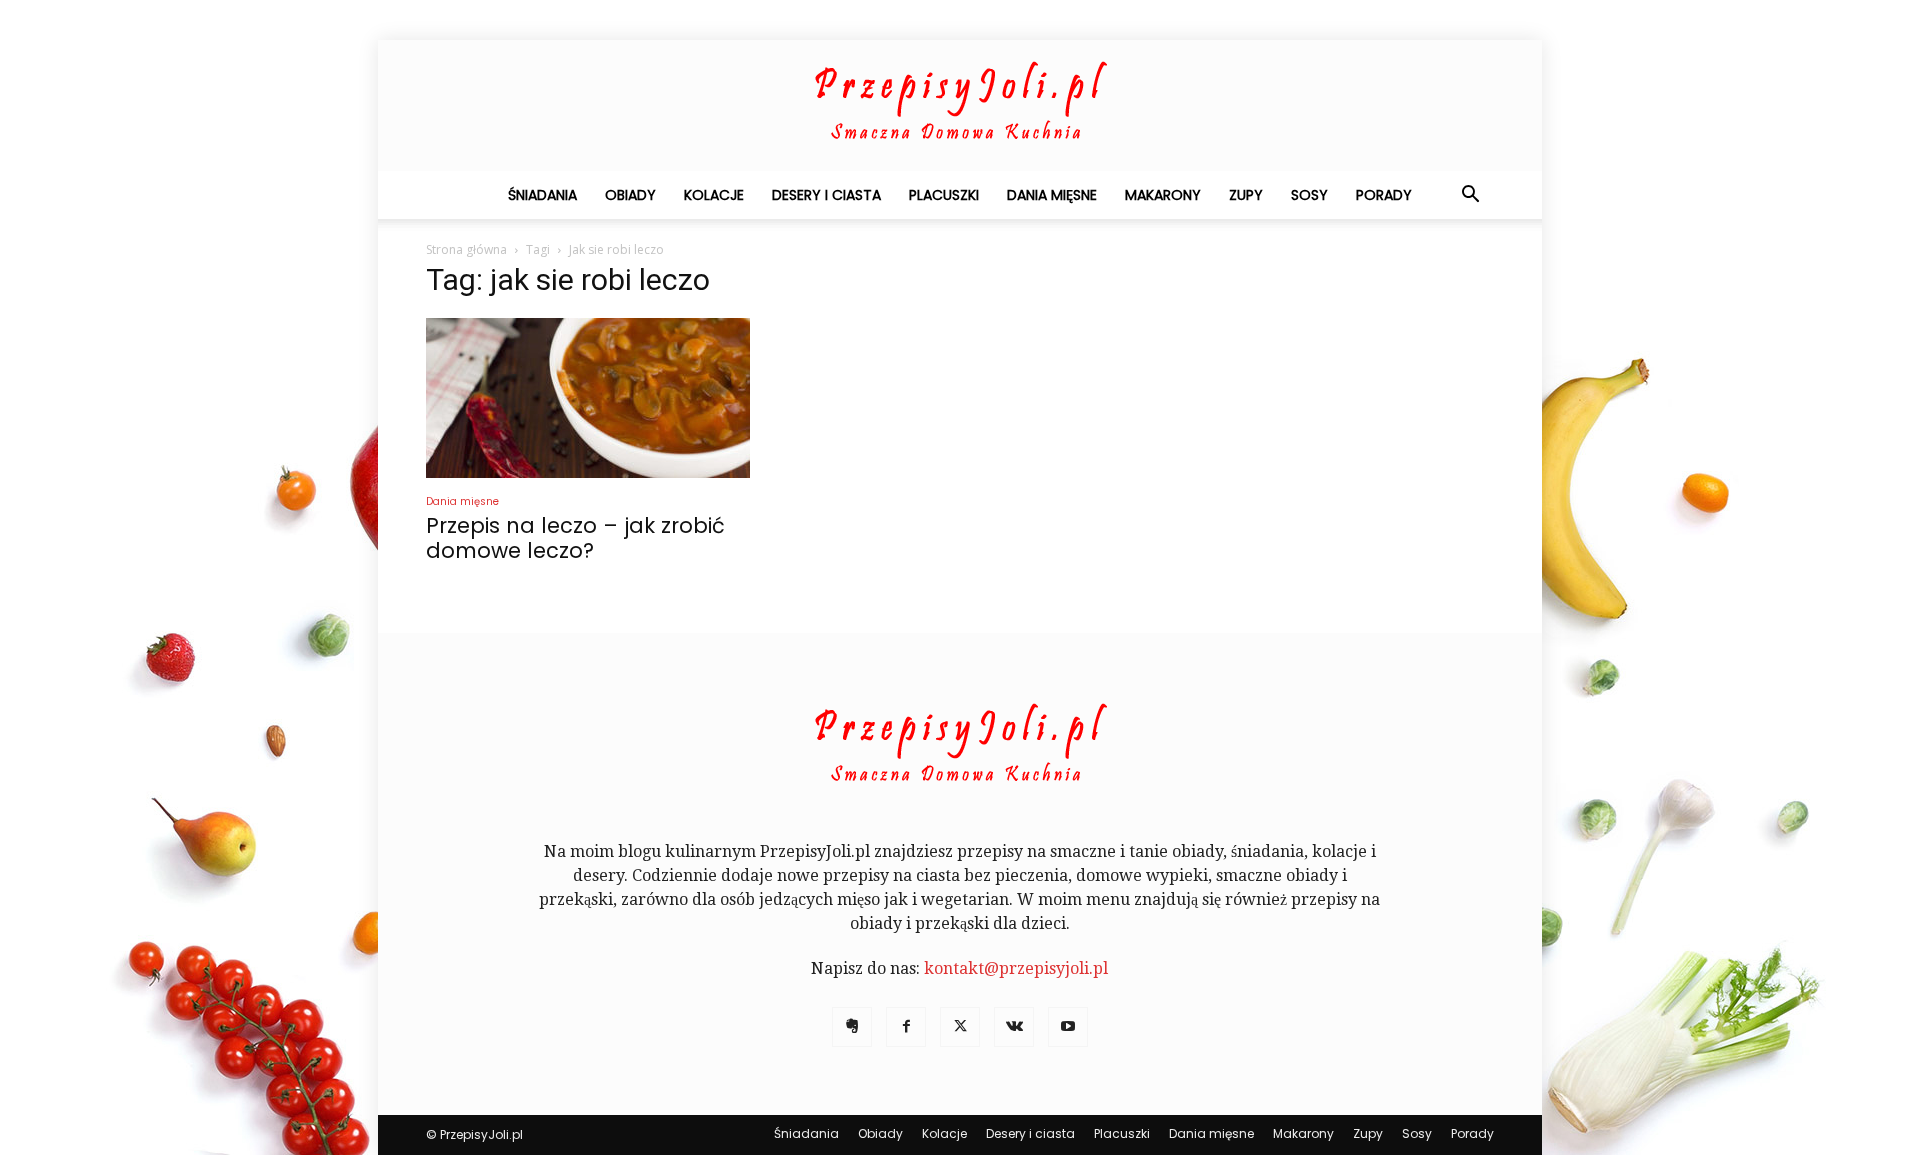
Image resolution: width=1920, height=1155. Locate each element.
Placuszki (944, 195)
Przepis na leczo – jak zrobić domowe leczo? (575, 538)
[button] (1470, 196)
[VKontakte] (1014, 1027)
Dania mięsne (1052, 195)
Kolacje (714, 195)
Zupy (1246, 195)
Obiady (630, 195)
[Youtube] (1068, 1027)
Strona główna (466, 249)
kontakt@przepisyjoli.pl (1016, 968)
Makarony (1163, 195)
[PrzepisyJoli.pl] (960, 106)
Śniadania (542, 195)
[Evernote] (852, 1027)
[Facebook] (906, 1027)
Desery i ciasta (826, 195)
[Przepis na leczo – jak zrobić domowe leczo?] (588, 398)
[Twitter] (960, 1027)
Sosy (1309, 195)
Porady (1384, 195)
